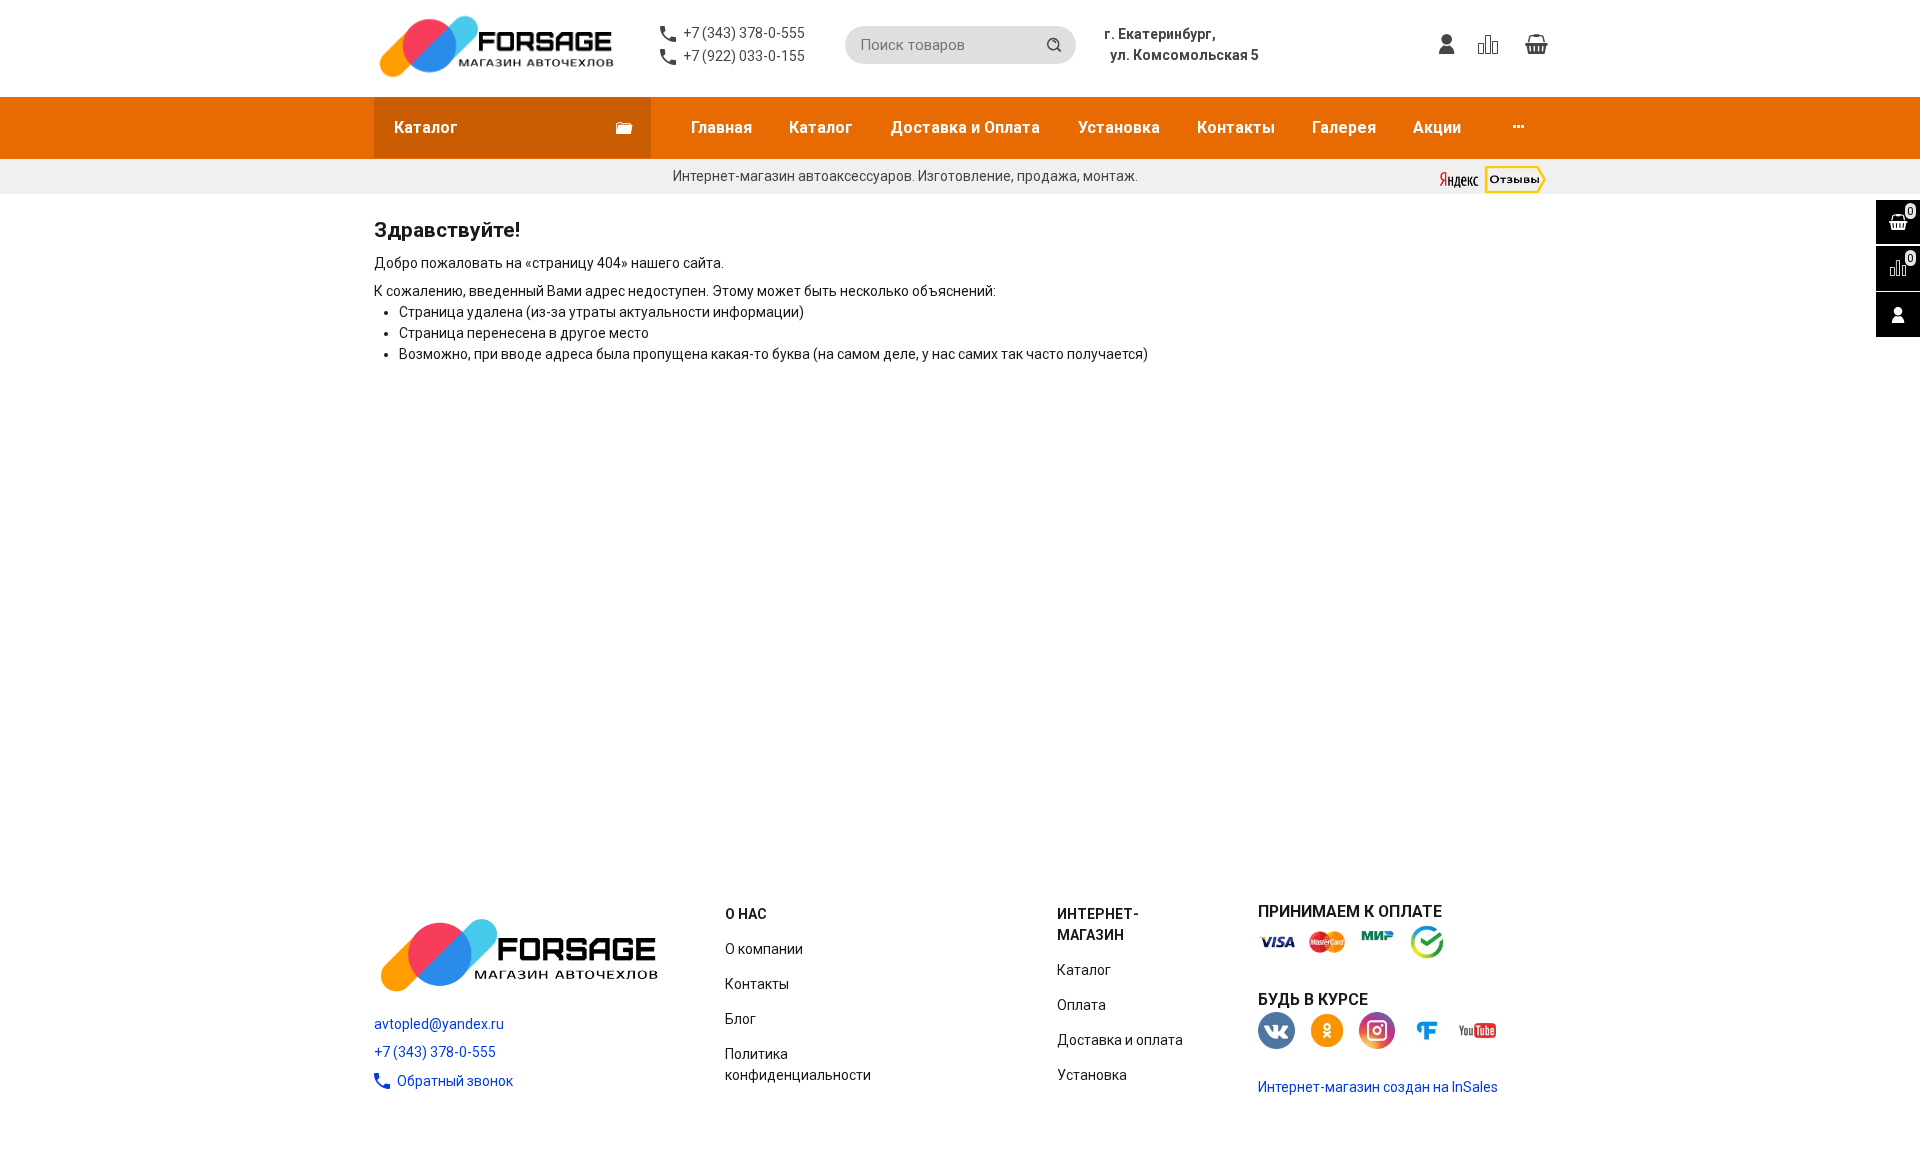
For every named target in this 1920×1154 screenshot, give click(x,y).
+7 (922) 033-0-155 (744, 56)
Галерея (1344, 127)
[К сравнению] (1491, 45)
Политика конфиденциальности (798, 1064)
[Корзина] (1536, 45)
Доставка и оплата (1120, 1040)
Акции (1437, 127)
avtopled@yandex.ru (439, 1024)
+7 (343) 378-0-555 (435, 1052)
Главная (721, 127)
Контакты (1236, 127)
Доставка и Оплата (965, 127)
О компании (764, 949)
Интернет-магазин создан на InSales (1378, 1087)
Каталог (821, 127)
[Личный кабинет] (1447, 45)
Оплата (1081, 1005)
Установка (1119, 127)
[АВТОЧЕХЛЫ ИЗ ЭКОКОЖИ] (495, 45)
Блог (740, 1019)
